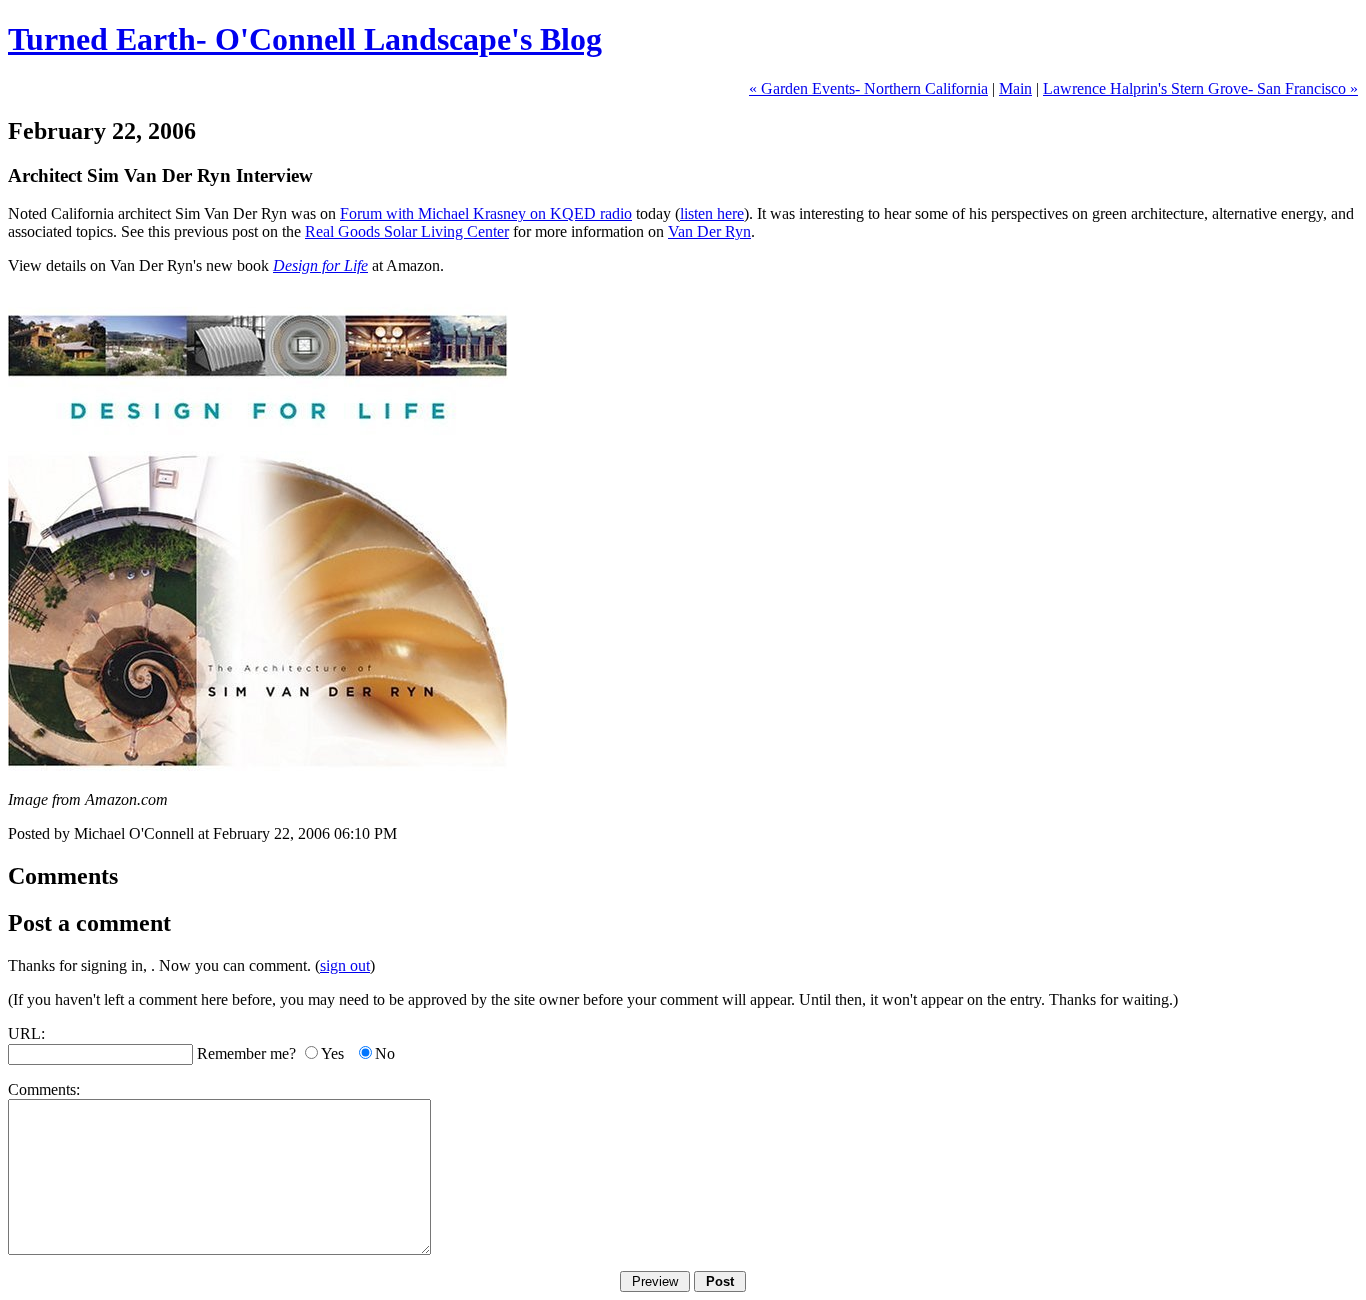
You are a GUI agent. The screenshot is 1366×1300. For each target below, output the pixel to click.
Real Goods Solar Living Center (407, 231)
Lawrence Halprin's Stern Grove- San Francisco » (1200, 88)
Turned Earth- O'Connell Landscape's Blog (305, 39)
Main (1015, 88)
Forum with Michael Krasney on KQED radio (486, 213)
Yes (332, 1053)
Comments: (44, 1089)
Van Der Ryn (709, 231)
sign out (345, 965)
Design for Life (320, 265)
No (385, 1053)
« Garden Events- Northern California (868, 88)
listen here (712, 213)
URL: (26, 1033)
